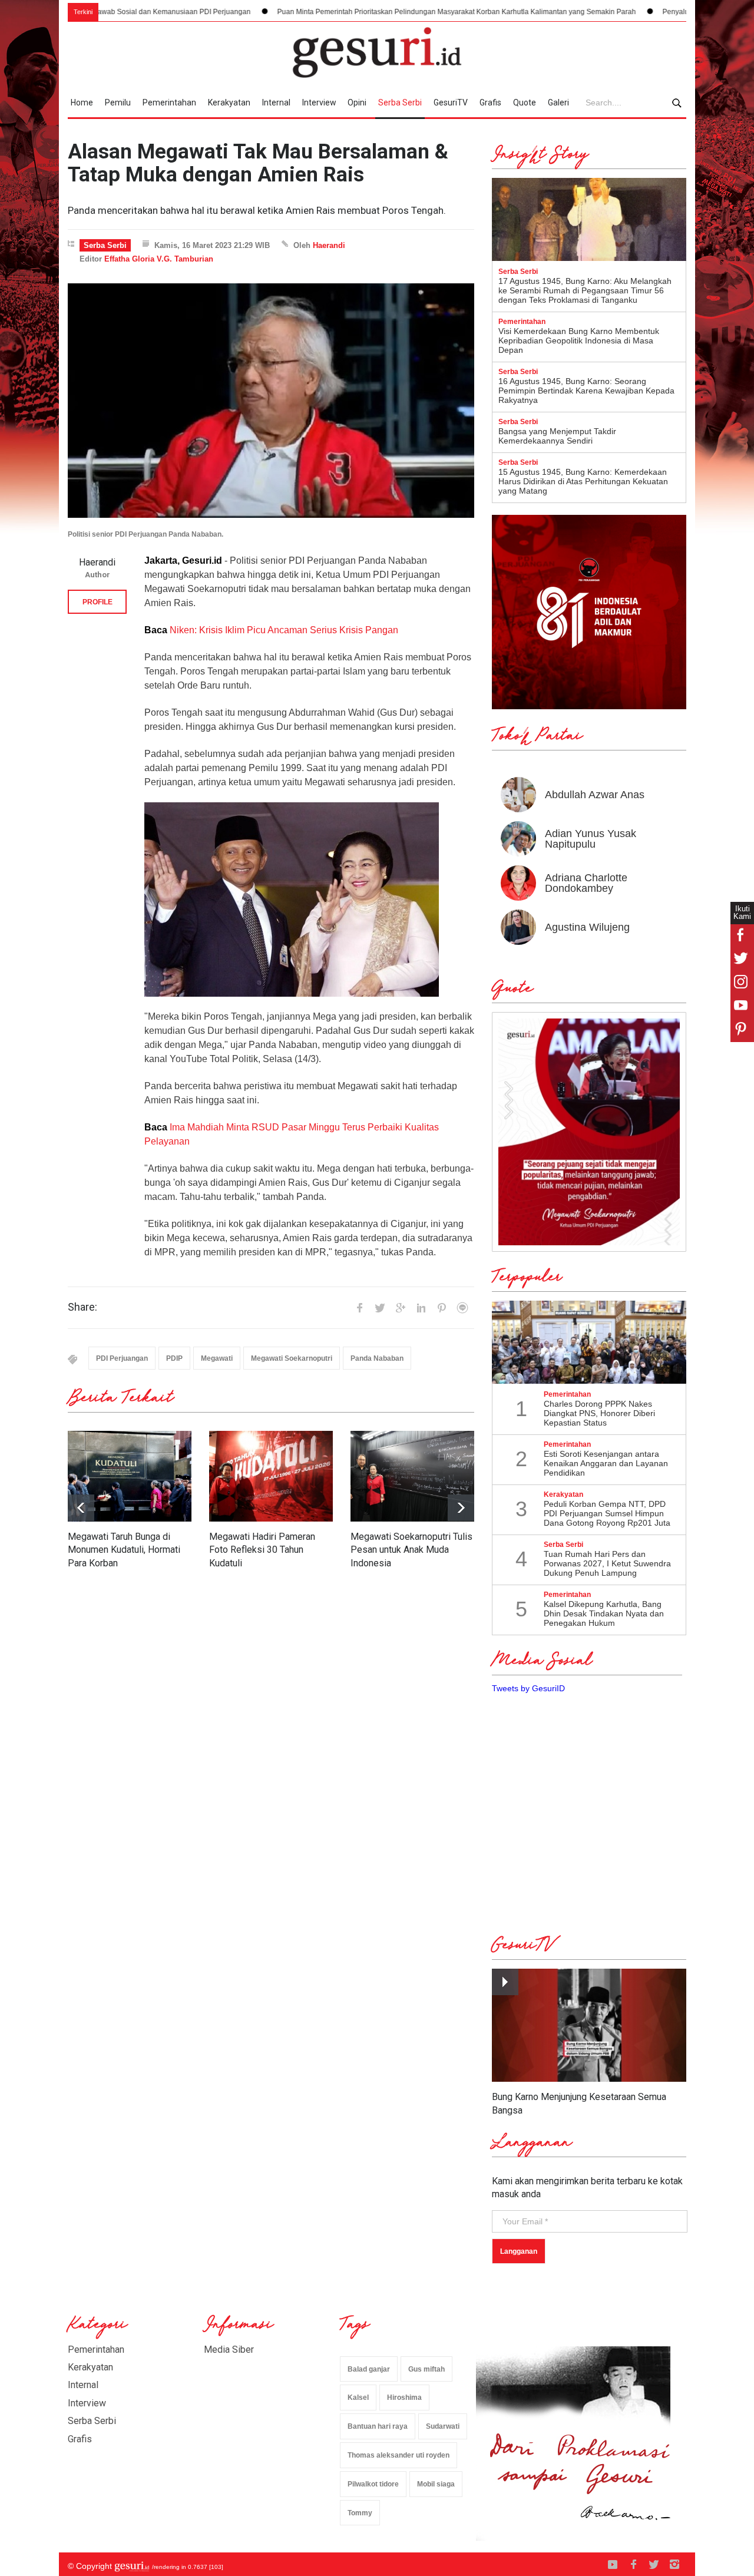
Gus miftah (426, 2369)
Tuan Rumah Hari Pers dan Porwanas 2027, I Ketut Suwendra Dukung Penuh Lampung (607, 1563)
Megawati (217, 1358)
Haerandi (329, 245)
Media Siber (229, 2350)
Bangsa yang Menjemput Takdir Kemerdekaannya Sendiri (557, 436)
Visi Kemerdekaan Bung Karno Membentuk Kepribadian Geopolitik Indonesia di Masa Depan (579, 340)
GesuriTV (451, 102)
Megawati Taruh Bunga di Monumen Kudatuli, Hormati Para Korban (124, 1550)
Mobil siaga (436, 2484)
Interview (319, 102)
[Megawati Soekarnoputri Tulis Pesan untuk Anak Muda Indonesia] (412, 1476)
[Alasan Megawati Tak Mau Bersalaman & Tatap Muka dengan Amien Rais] (271, 401)
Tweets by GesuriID (528, 1688)
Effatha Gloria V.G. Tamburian (159, 259)
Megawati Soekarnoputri (292, 1358)
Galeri (558, 102)
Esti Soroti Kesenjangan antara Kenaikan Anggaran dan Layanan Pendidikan (606, 1463)
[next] (81, 1508)
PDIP (174, 1358)
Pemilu (118, 102)
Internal (276, 102)
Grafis (490, 102)
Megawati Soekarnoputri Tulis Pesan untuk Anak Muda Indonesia (411, 1550)
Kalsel (358, 2398)
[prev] (461, 1508)
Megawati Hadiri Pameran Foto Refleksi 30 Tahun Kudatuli (262, 1550)
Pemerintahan (169, 102)
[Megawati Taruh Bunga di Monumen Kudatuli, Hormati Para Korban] (130, 1476)
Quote (525, 102)
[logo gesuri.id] (377, 52)
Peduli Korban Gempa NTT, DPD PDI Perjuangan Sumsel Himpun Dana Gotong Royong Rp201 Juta (607, 1513)
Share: (82, 1307)
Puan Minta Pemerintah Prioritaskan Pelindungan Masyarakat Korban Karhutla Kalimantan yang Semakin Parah (351, 12)
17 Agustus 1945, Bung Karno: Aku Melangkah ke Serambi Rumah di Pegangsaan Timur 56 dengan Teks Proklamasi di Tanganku (585, 290)
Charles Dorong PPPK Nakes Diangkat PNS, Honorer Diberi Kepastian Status (599, 1413)
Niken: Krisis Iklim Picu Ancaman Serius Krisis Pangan (284, 630)
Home (82, 102)
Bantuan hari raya (378, 2426)
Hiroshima (404, 2398)
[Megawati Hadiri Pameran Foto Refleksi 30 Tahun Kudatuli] (271, 1476)
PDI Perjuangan (122, 1358)
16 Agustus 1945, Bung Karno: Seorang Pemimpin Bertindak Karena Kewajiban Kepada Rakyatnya (586, 391)
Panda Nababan (377, 1358)
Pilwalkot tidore (373, 2484)
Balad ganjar (369, 2369)
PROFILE (97, 602)
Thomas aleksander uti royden (399, 2455)
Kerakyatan (229, 102)
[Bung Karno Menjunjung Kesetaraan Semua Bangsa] (589, 2026)
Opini (357, 102)
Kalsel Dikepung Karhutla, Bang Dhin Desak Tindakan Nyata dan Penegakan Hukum (604, 1613)
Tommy (360, 2513)
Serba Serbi (400, 102)
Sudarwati (443, 2426)
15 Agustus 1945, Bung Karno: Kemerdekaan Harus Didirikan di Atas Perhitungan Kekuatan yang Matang (583, 481)
